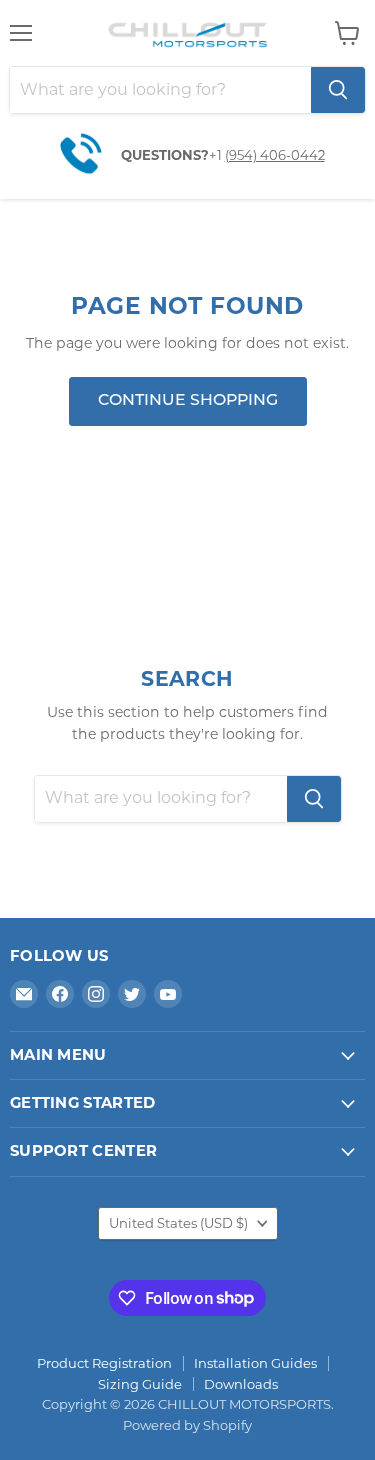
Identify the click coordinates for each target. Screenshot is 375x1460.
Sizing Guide (140, 1384)
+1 (217, 155)
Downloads (241, 1384)
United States (178, 1223)
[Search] (338, 90)
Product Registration (104, 1363)
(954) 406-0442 (275, 155)
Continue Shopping (188, 401)
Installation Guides (255, 1363)
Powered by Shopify (187, 1425)
